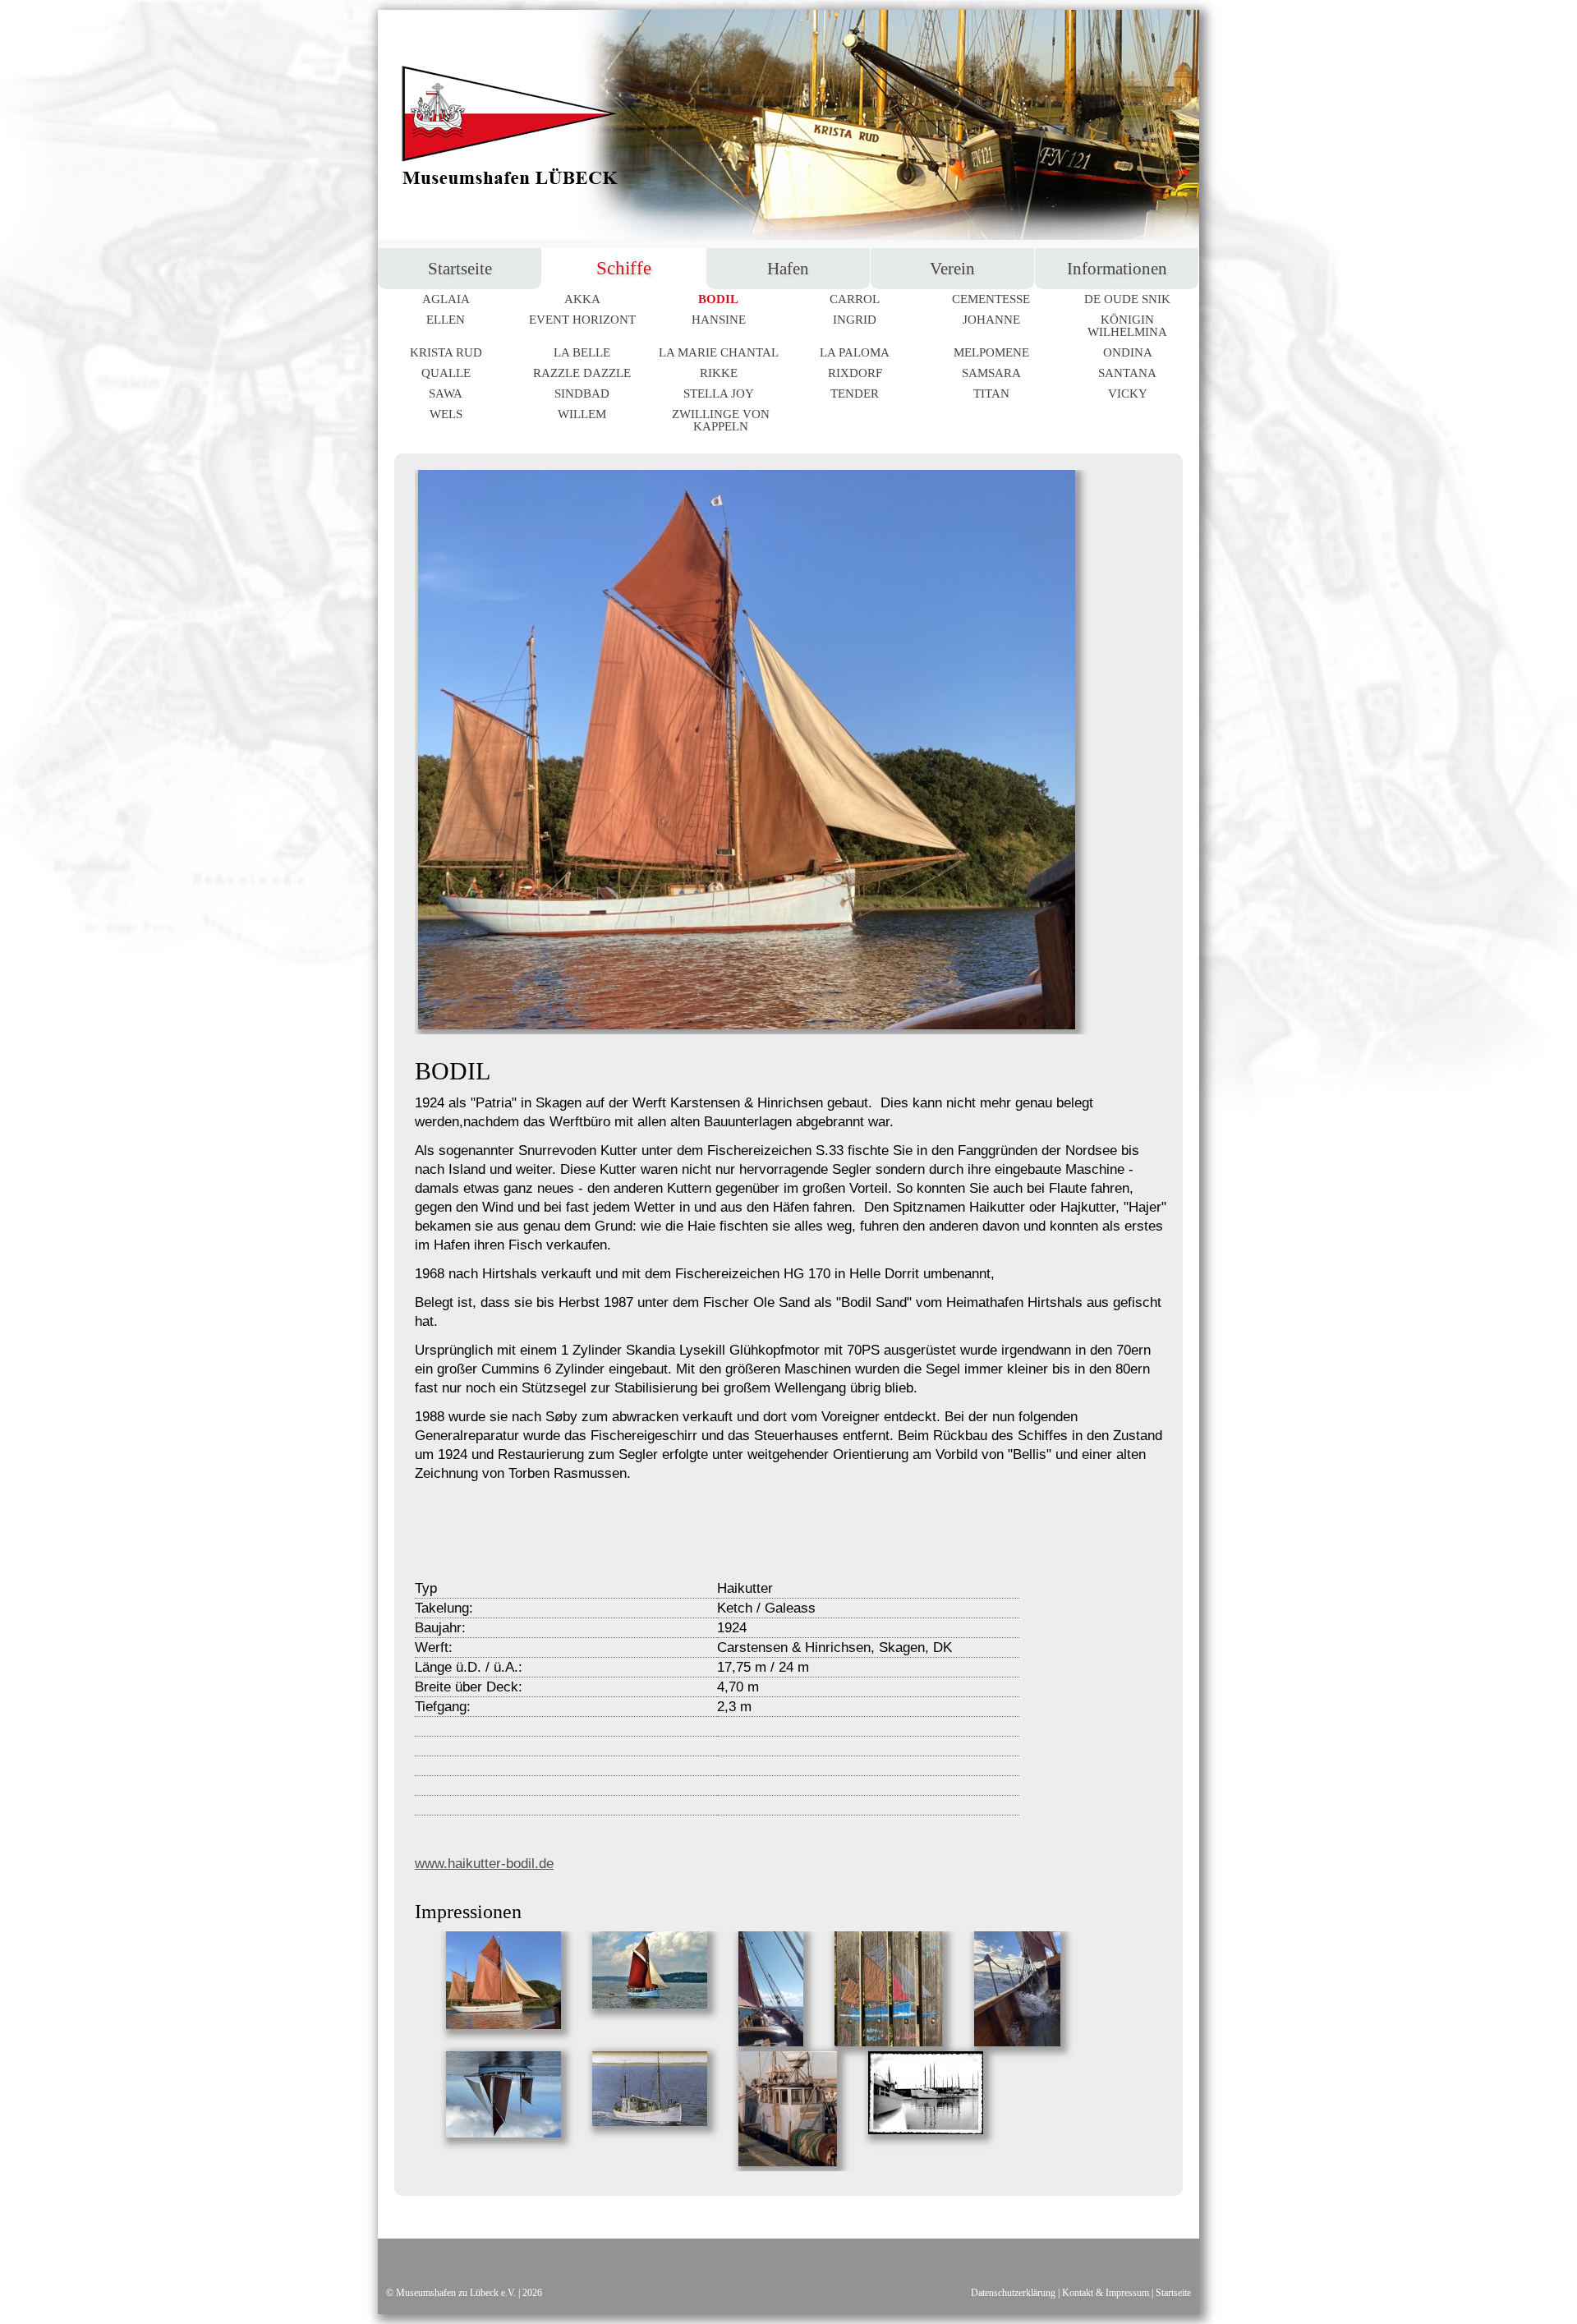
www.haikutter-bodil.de (484, 1864)
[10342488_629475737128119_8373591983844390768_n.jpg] (648, 2004)
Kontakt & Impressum (1106, 2293)
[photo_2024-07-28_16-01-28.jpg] (769, 2042)
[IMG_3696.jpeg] (502, 2133)
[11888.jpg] (786, 2162)
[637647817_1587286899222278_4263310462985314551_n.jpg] (924, 2130)
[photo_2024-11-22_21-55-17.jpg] (1016, 2042)
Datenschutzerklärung (1013, 2293)
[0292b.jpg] (648, 2122)
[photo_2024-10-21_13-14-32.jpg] (887, 2042)
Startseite (1173, 2293)
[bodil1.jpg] (502, 2025)
